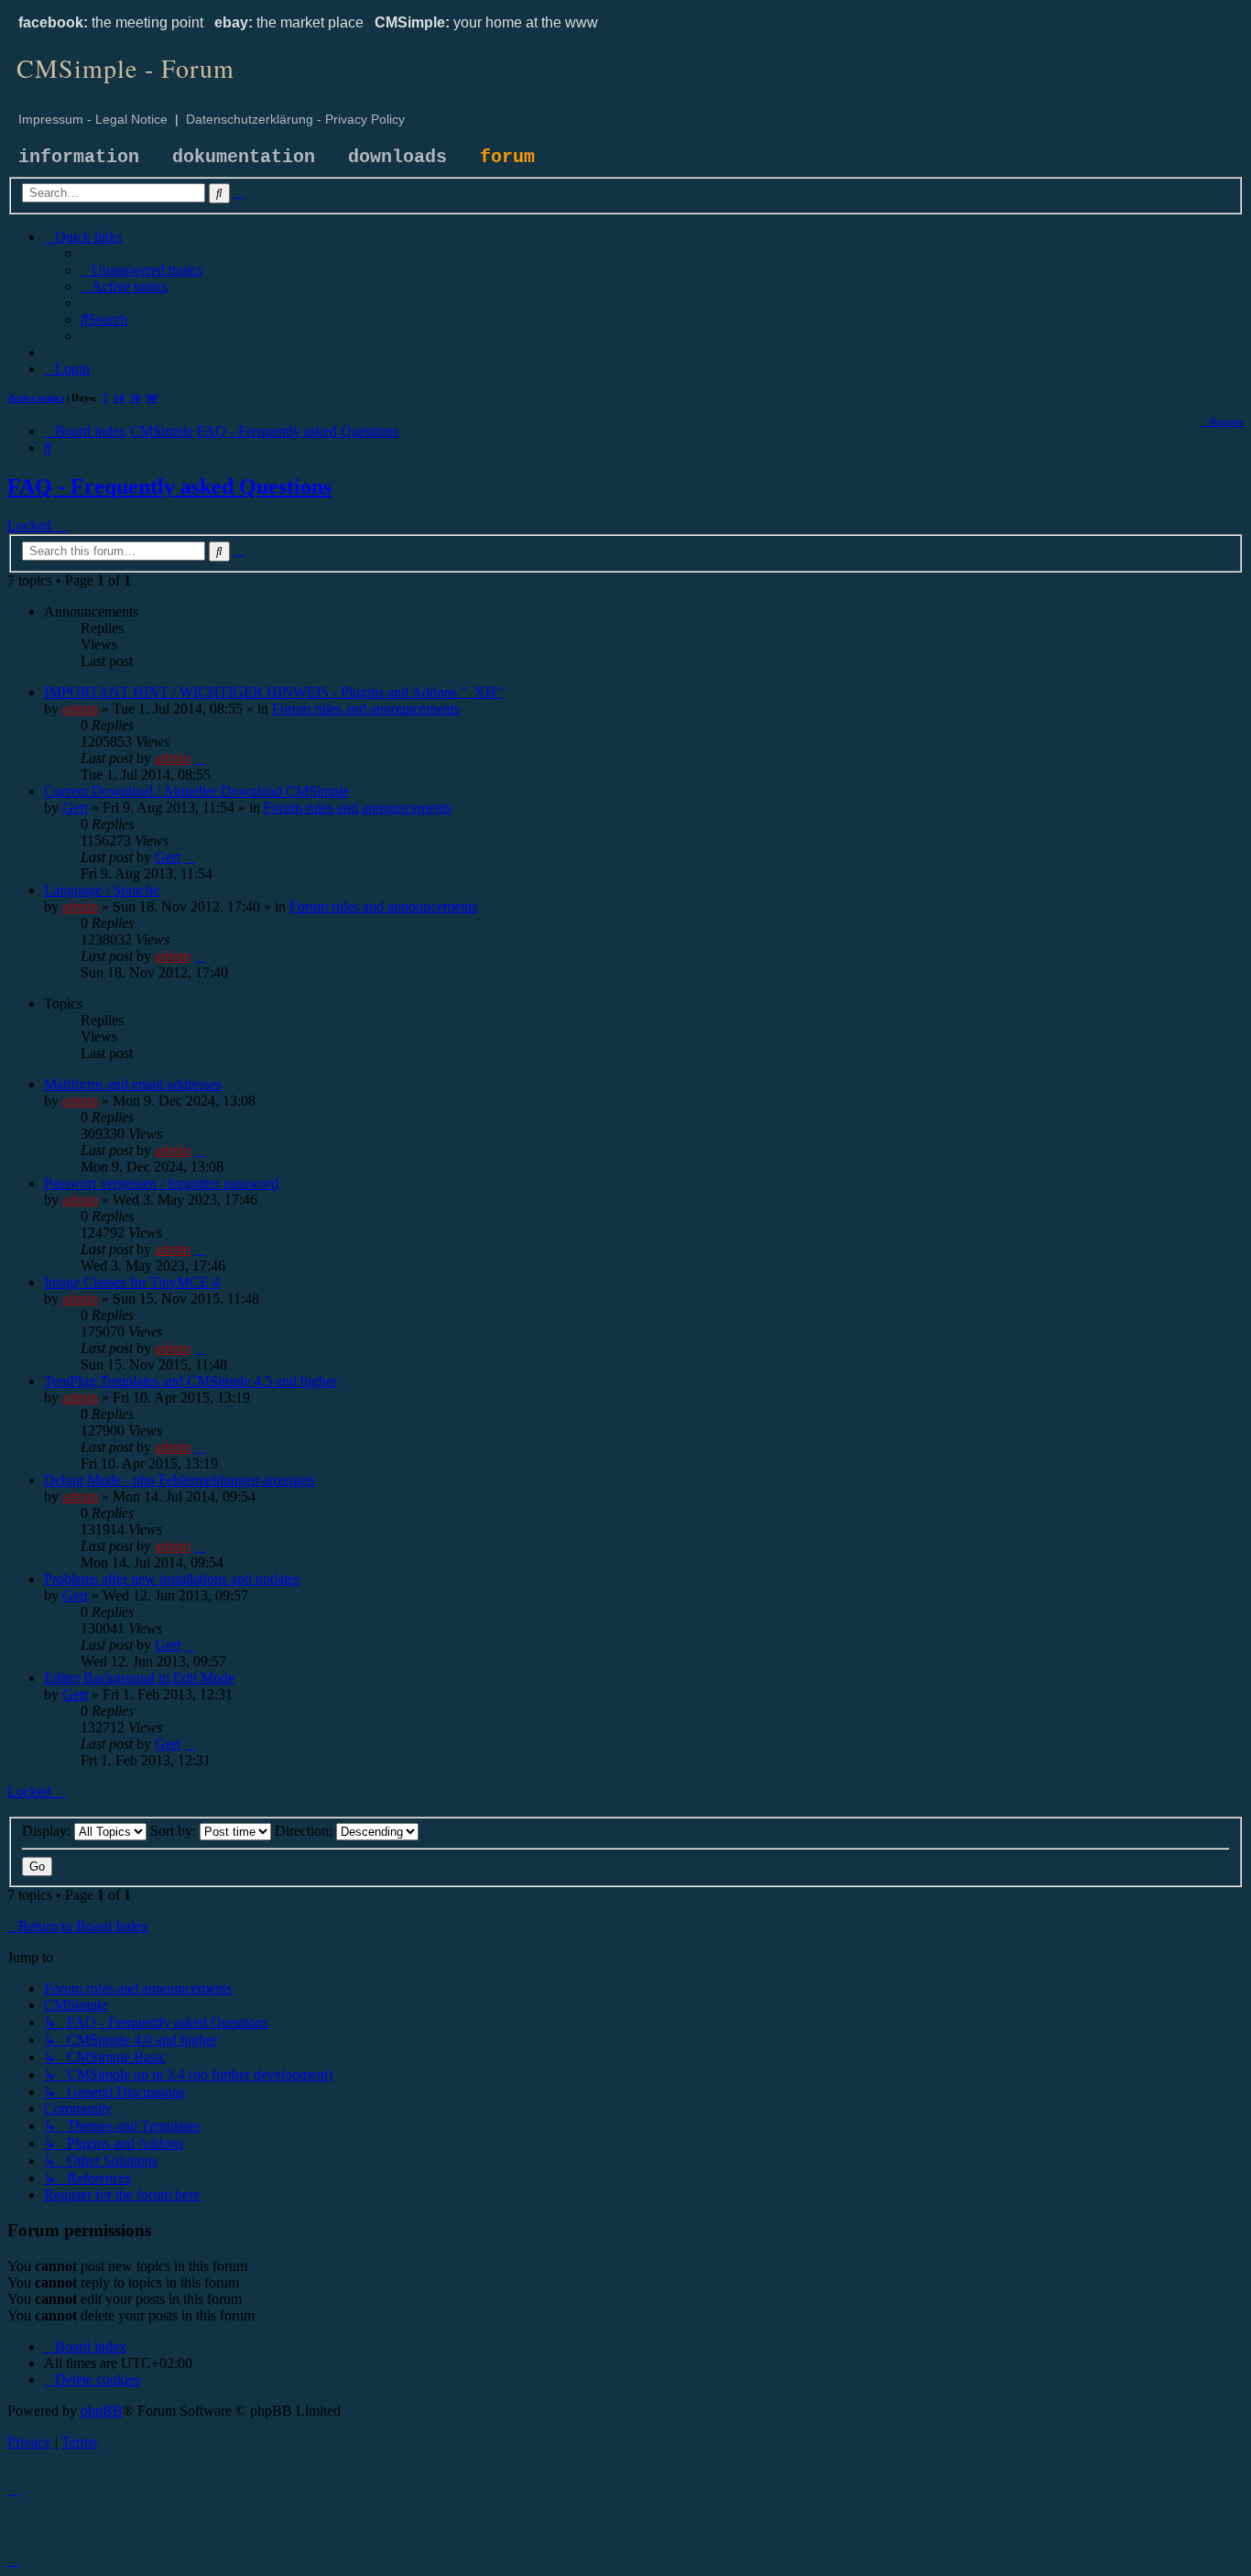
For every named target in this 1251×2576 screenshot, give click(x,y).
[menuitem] (141, 270)
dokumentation (244, 157)
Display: (48, 1831)
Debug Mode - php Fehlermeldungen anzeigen (179, 1480)
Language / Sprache (102, 890)
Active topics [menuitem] (36, 398)
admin (80, 709)
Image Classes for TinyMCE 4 (132, 1282)
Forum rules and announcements (366, 709)
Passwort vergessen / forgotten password (161, 1183)
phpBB (102, 2411)
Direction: (305, 1831)
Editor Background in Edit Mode (139, 1678)
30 (136, 398)
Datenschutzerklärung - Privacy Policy (295, 119)
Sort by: (175, 1831)
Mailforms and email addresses (133, 1084)
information (79, 157)
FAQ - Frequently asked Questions (169, 486)
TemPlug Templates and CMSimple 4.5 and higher (190, 1381)
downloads (397, 157)
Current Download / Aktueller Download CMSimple (196, 791)
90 (152, 398)
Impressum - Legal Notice (93, 119)
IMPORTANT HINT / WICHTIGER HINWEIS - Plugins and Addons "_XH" (273, 692)
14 (119, 398)
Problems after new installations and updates (172, 1579)
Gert (75, 808)
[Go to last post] (200, 758)
